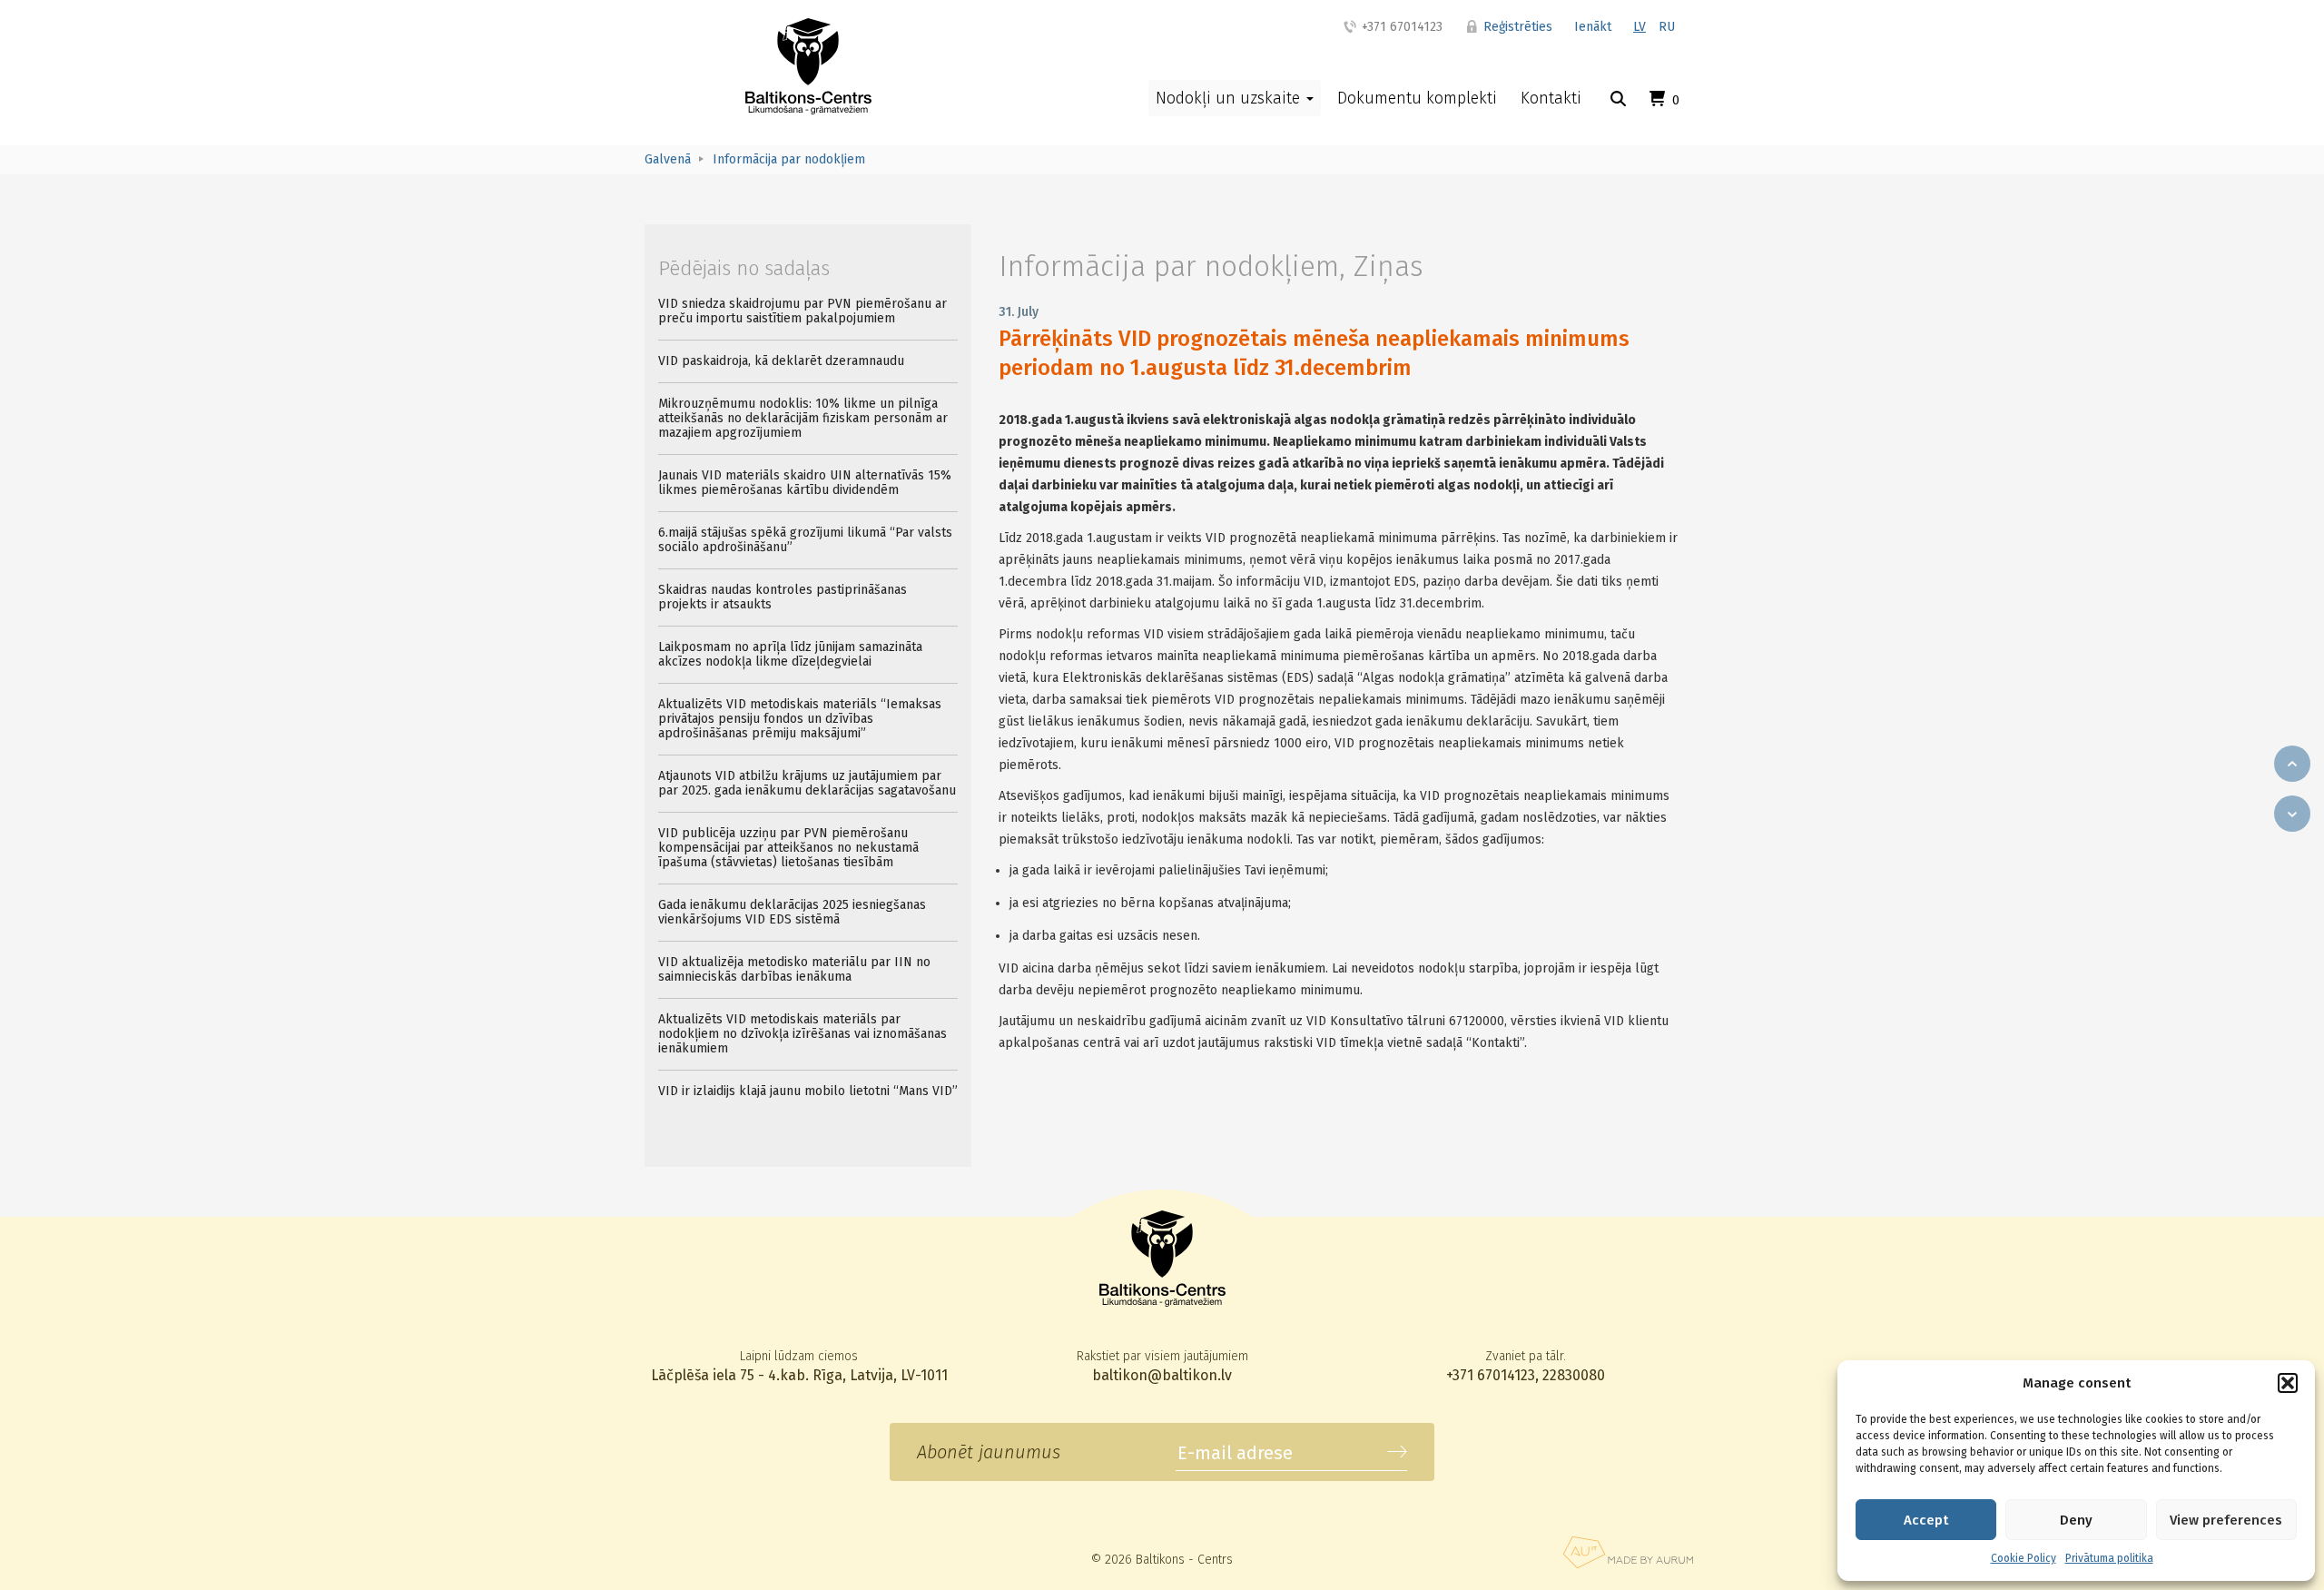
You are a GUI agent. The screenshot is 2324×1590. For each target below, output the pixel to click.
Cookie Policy (2024, 1558)
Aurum (1628, 1552)
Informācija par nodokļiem (1169, 266)
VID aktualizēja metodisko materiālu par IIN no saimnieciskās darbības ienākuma (794, 969)
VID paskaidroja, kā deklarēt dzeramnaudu (781, 361)
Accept (1926, 1520)
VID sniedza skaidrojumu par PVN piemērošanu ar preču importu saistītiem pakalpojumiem (803, 311)
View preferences (2226, 1520)
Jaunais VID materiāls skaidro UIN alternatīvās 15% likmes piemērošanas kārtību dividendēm (805, 483)
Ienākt (1593, 27)
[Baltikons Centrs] (808, 66)
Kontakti (1551, 98)
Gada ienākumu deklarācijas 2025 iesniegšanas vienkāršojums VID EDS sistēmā (792, 912)
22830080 (1574, 1375)
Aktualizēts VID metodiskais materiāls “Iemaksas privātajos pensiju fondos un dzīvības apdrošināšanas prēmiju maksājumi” (800, 719)
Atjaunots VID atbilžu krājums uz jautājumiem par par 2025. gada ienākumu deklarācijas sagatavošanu (807, 783)
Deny (2076, 1520)
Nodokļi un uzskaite (1230, 98)
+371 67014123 (1400, 27)
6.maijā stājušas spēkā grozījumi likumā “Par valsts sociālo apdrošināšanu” (805, 540)
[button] (2288, 1383)
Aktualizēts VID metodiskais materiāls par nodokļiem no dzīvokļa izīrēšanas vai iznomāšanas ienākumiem (803, 1034)
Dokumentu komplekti (1417, 98)
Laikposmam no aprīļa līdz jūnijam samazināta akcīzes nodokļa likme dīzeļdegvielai (790, 654)
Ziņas (1388, 266)
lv (1640, 27)
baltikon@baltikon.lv (1162, 1375)
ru (1667, 27)
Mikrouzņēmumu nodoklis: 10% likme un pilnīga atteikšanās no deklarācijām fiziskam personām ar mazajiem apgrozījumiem (803, 418)
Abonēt (1397, 1452)
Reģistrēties (1516, 27)
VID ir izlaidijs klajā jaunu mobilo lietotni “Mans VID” (808, 1091)
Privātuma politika (2109, 1558)
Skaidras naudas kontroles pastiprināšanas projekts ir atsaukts (783, 597)
